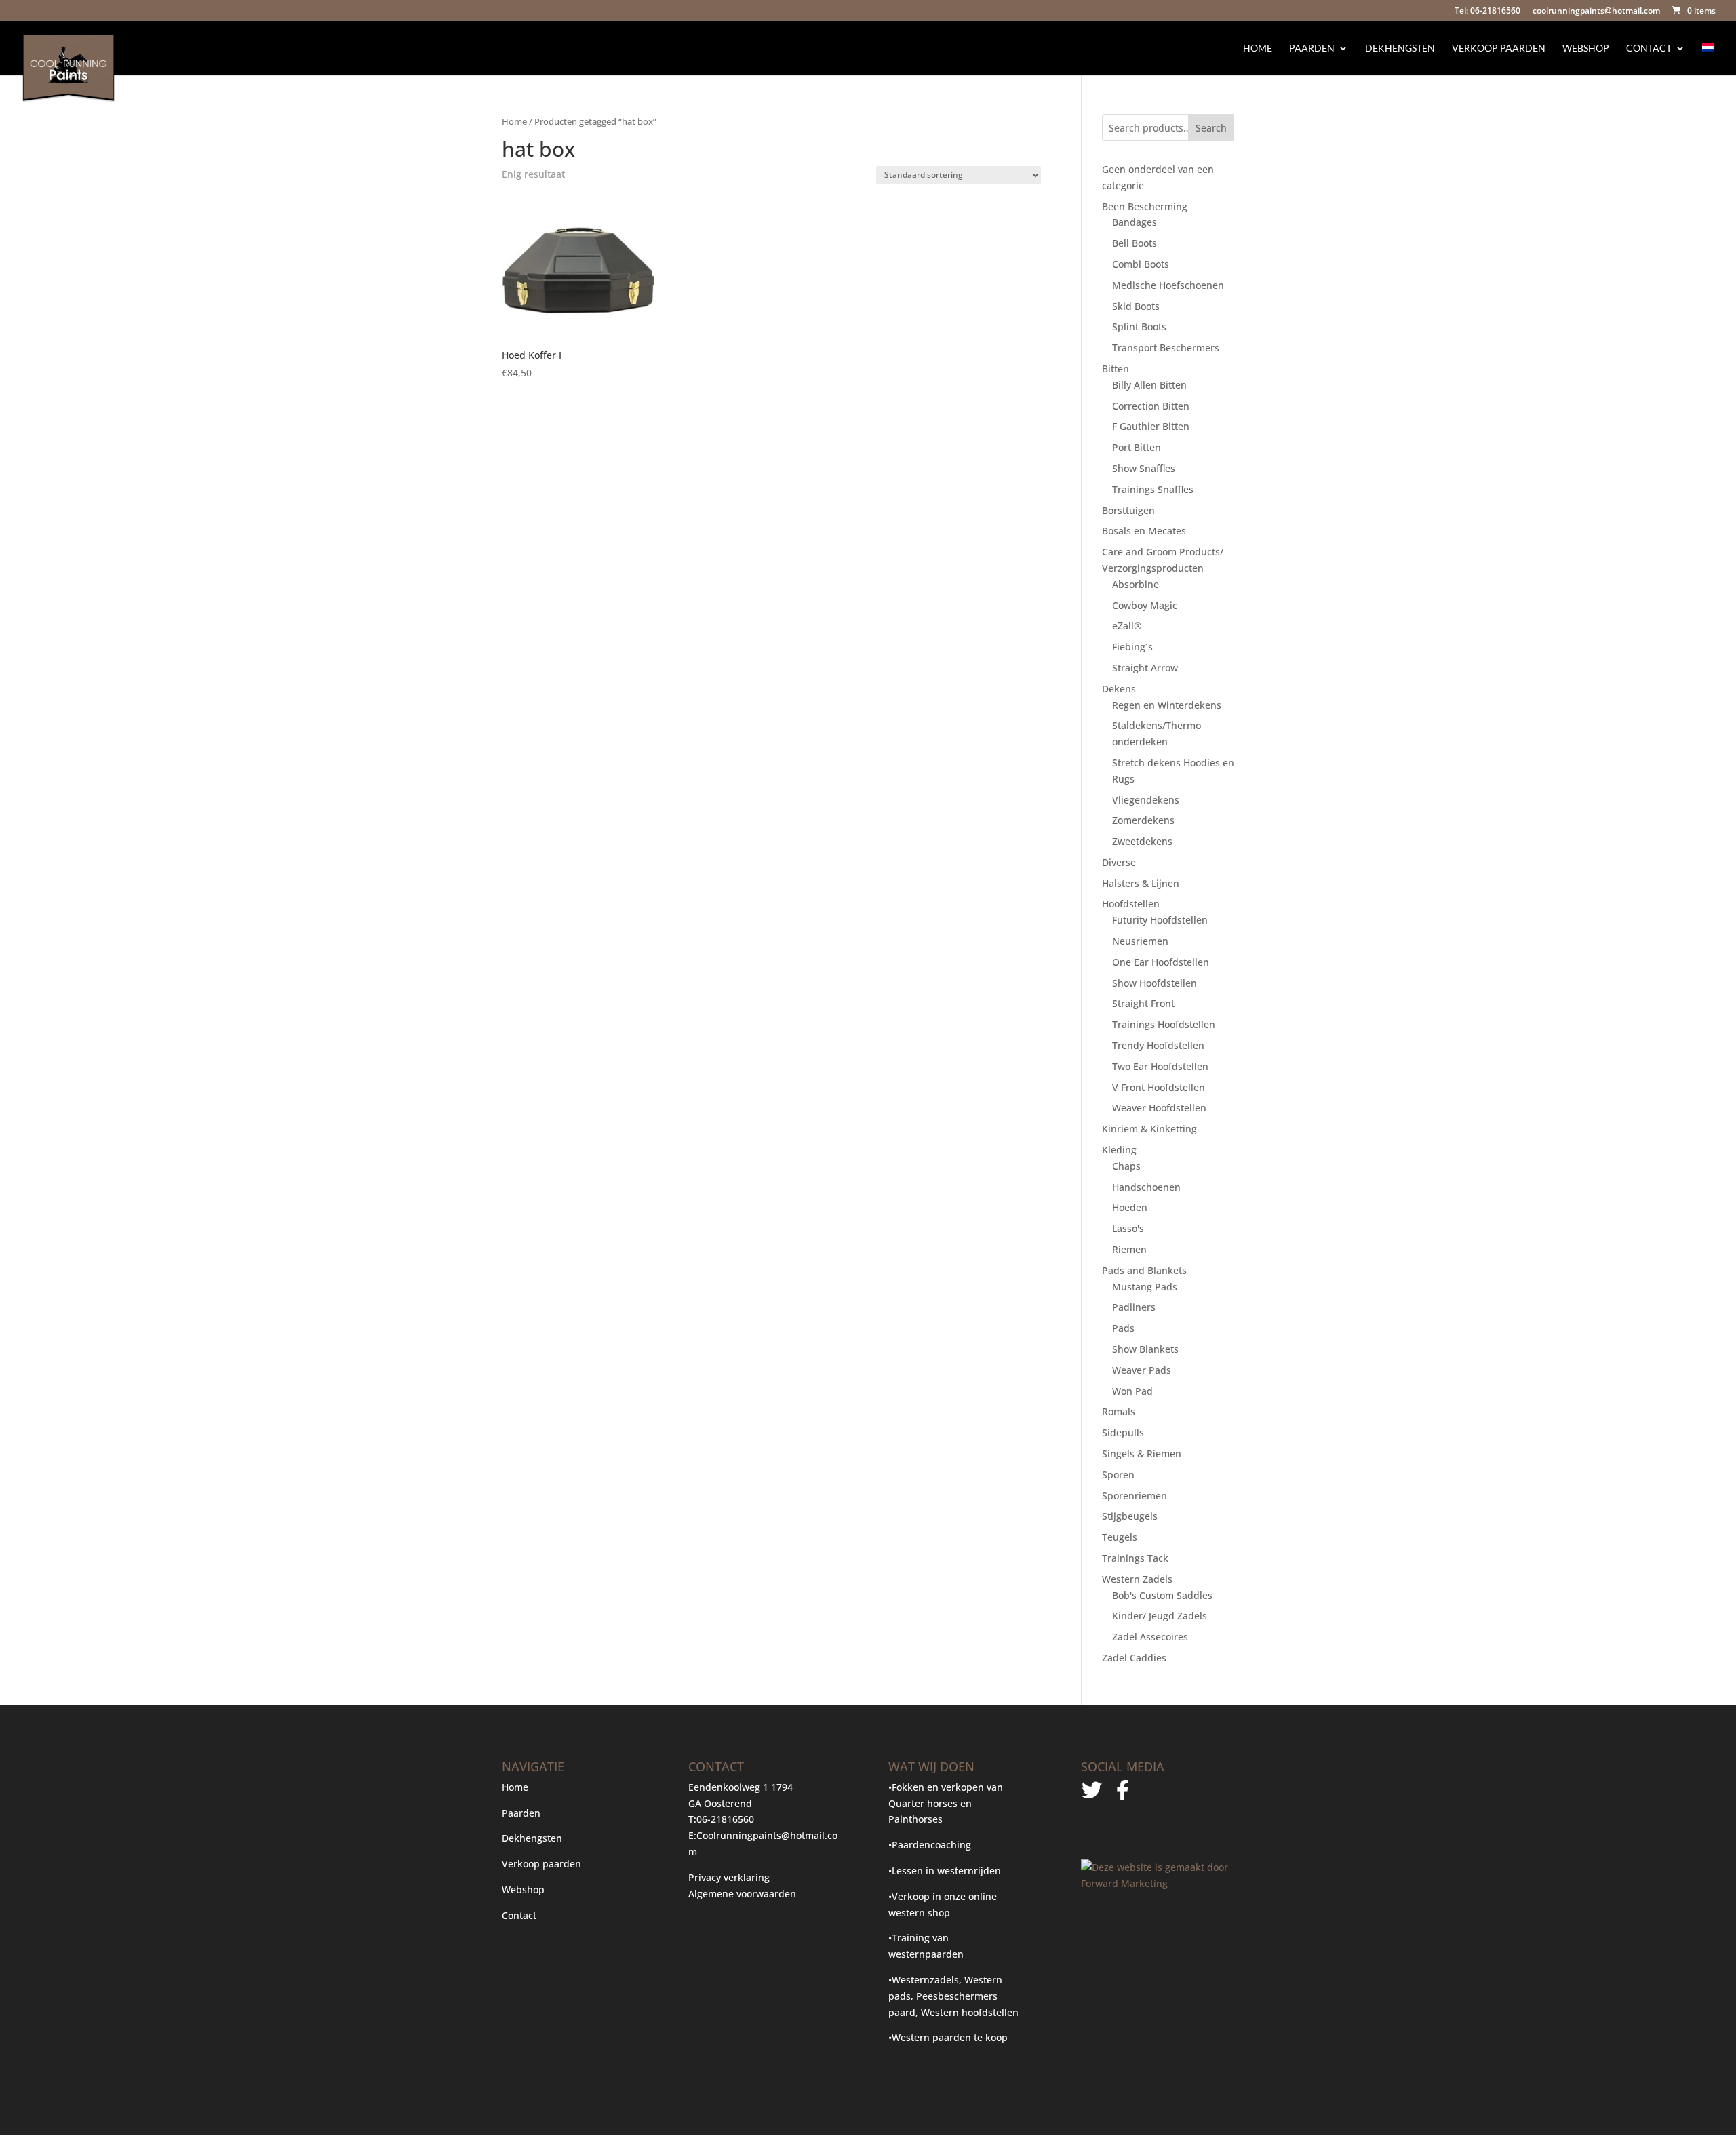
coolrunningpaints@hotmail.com (1596, 12)
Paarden (1312, 48)
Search (1211, 128)
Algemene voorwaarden (742, 1894)
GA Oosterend (720, 1803)
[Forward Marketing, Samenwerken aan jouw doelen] (1157, 1883)
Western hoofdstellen (970, 2012)
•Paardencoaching (930, 1845)
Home (1258, 48)
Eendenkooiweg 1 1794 (741, 1787)
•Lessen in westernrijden (945, 1871)
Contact (1649, 48)
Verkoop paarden (1499, 48)
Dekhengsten (1400, 48)
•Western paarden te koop (948, 2037)
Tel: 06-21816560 (1487, 12)
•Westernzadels (924, 1980)
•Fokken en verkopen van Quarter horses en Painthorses (946, 1803)
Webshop (1586, 48)
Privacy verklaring (729, 1877)
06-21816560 (725, 1819)
